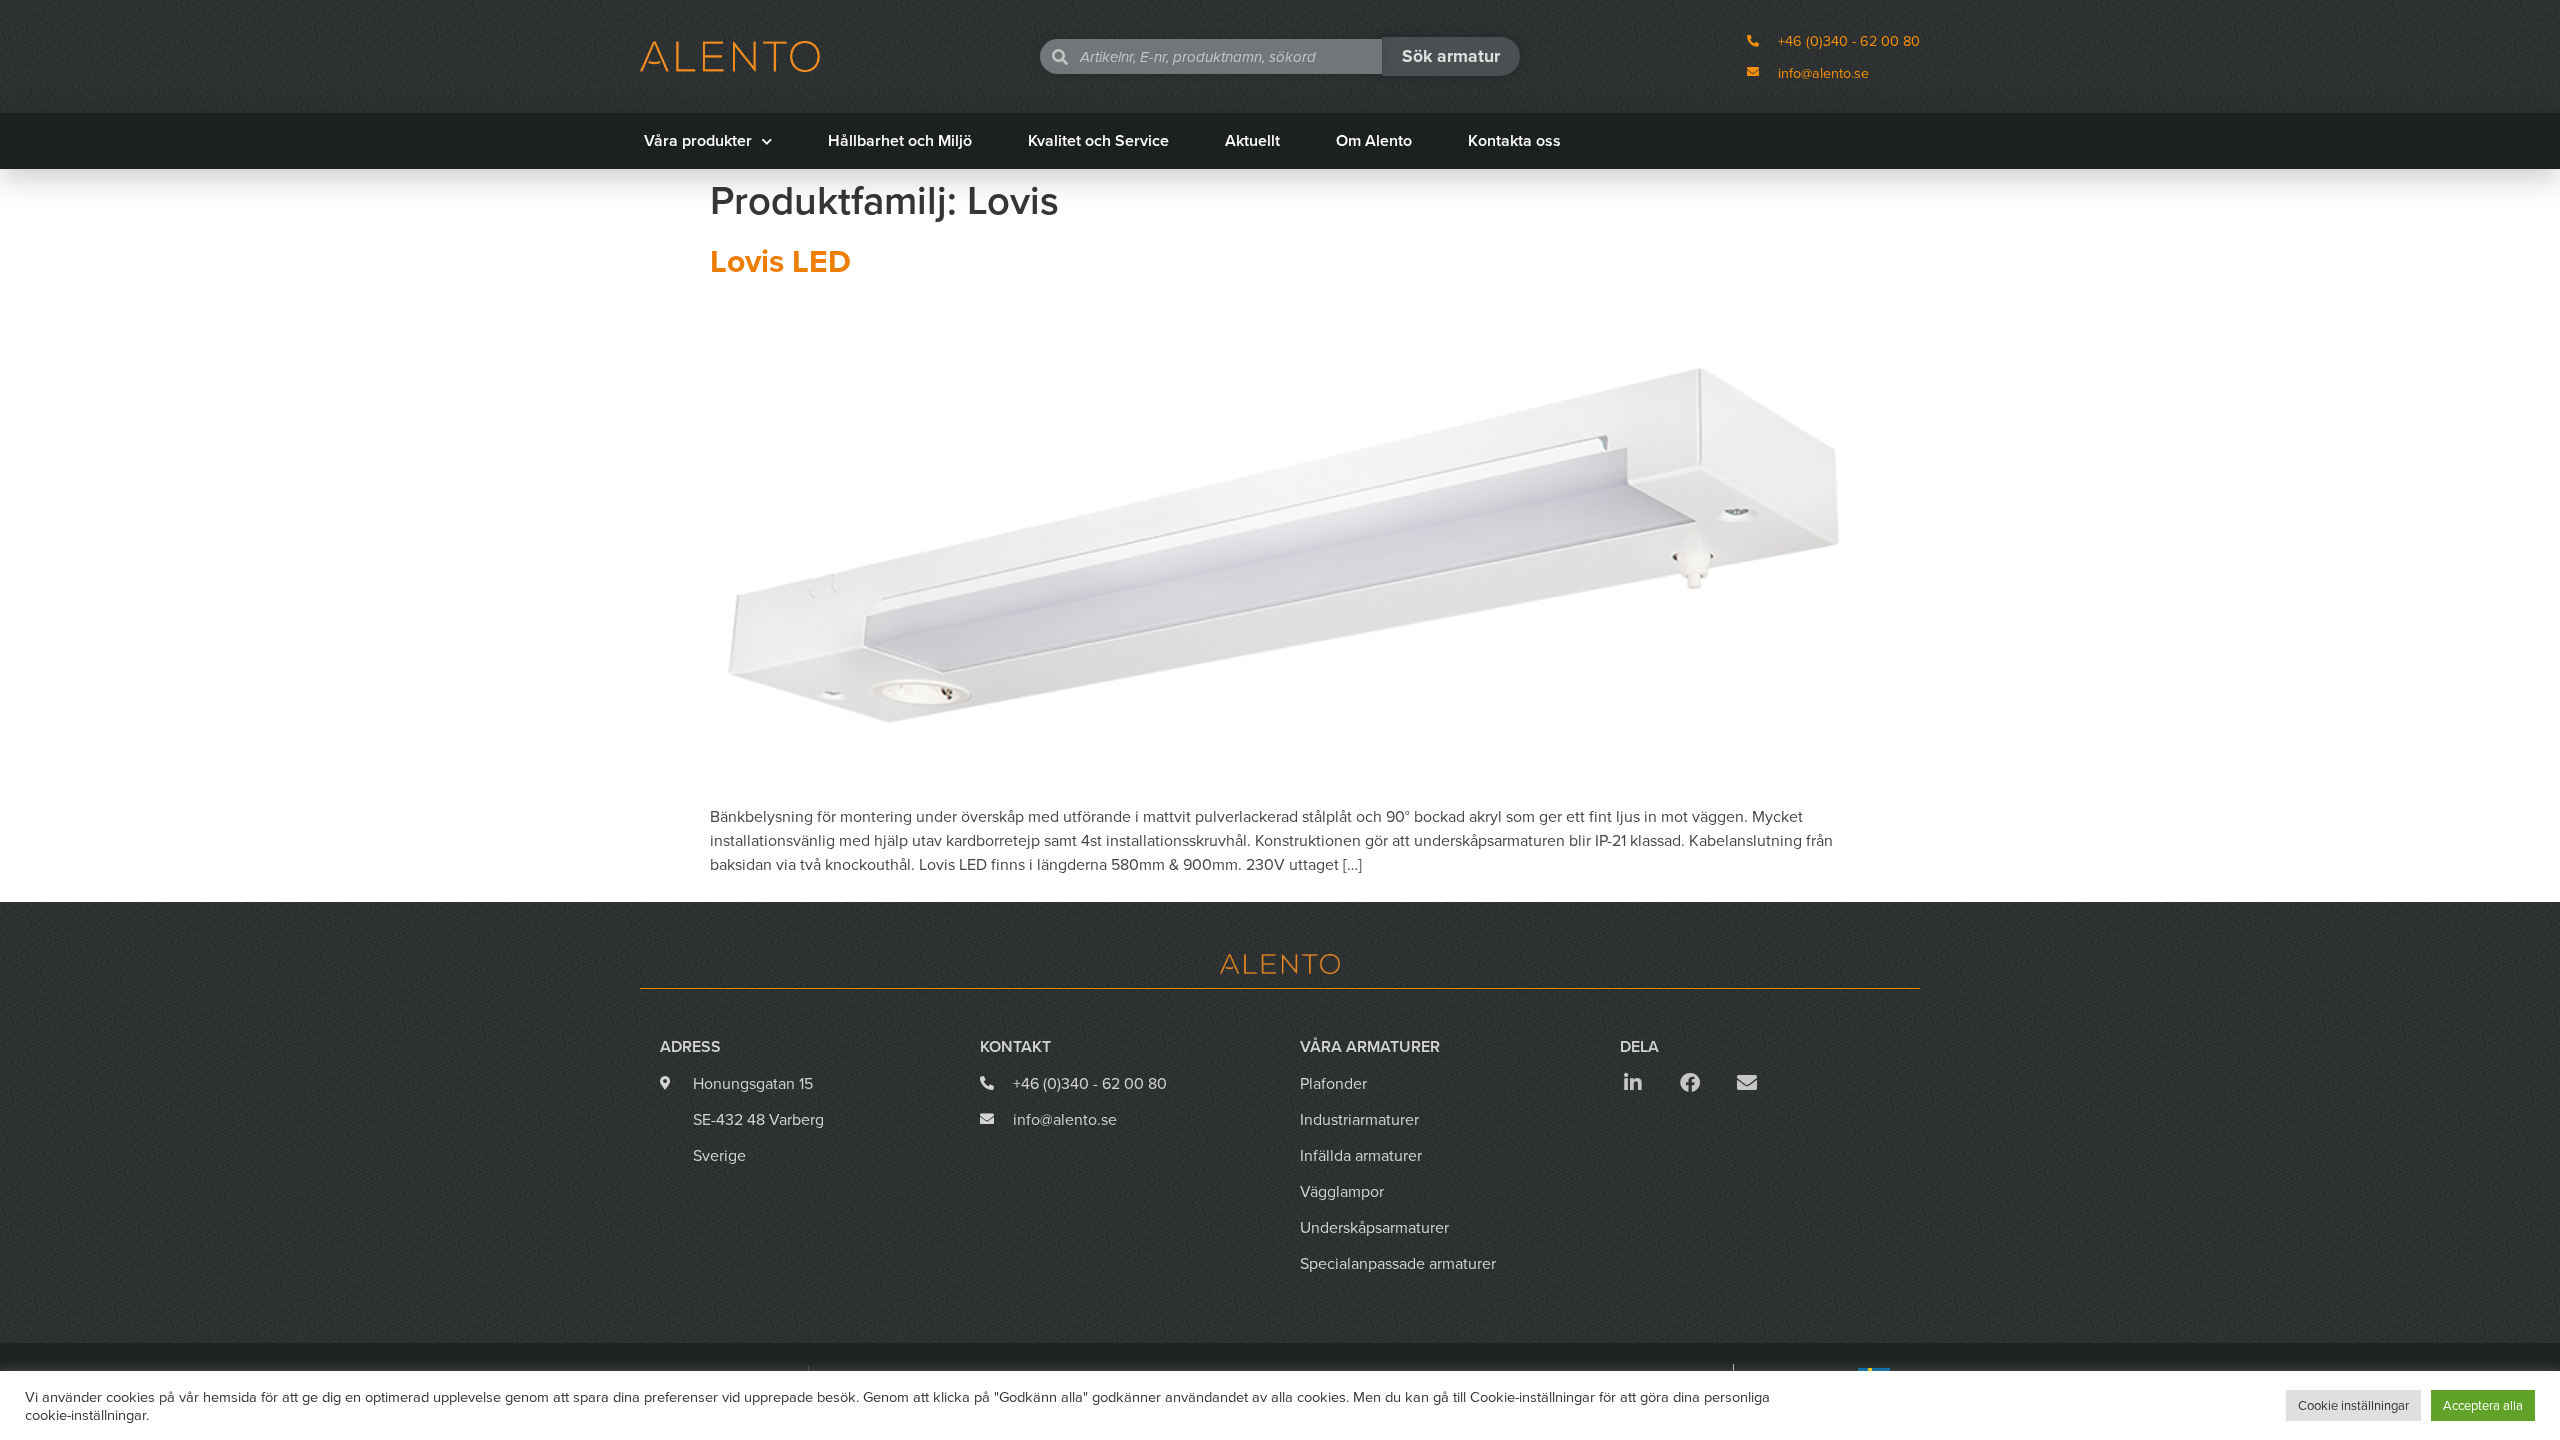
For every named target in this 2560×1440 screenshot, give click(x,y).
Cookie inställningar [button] (2353, 1405)
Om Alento (1374, 140)
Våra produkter (698, 140)
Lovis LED (780, 261)
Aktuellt (1252, 140)
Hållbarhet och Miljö (900, 140)
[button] (1632, 1083)
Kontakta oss (1514, 140)
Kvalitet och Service (1098, 140)
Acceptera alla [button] (2483, 1405)
